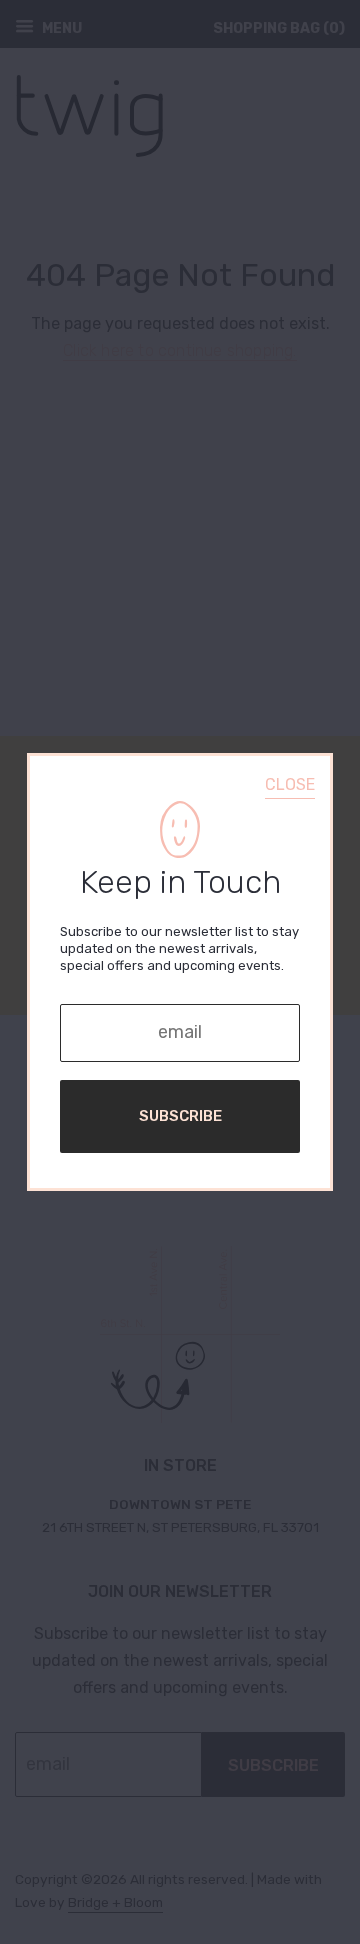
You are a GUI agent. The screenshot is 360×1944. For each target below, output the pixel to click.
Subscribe (180, 1116)
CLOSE (290, 784)
